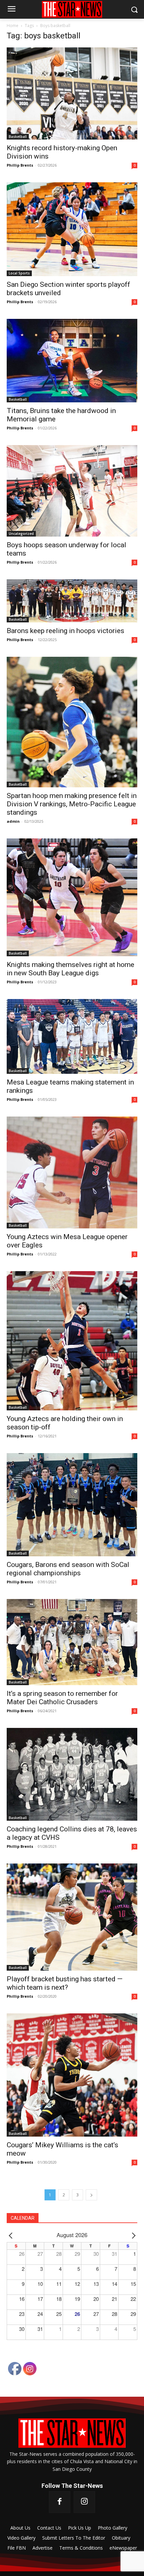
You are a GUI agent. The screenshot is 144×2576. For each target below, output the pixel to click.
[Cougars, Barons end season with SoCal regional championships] (72, 1505)
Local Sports (19, 273)
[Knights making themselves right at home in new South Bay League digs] (72, 897)
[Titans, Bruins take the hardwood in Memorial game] (72, 361)
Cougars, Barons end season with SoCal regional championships (68, 1569)
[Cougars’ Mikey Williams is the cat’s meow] (72, 2075)
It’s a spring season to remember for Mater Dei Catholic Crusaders (62, 1698)
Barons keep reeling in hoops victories (65, 631)
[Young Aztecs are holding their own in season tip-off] (72, 1341)
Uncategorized (21, 534)
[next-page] (91, 2195)
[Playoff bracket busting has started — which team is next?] (72, 1917)
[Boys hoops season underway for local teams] (72, 491)
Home (13, 26)
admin (13, 821)
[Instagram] (84, 2502)
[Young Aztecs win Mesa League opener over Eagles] (72, 1172)
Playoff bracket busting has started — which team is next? (65, 1983)
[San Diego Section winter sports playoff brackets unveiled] (72, 229)
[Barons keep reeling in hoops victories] (72, 601)
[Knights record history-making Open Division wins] (72, 93)
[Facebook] (60, 2502)
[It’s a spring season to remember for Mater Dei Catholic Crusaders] (72, 1642)
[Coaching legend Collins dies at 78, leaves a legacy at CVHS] (72, 1774)
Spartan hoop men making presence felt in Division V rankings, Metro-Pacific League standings (72, 804)
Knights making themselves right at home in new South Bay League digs (70, 969)
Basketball (18, 137)
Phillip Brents (20, 165)
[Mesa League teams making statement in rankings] (72, 1036)
